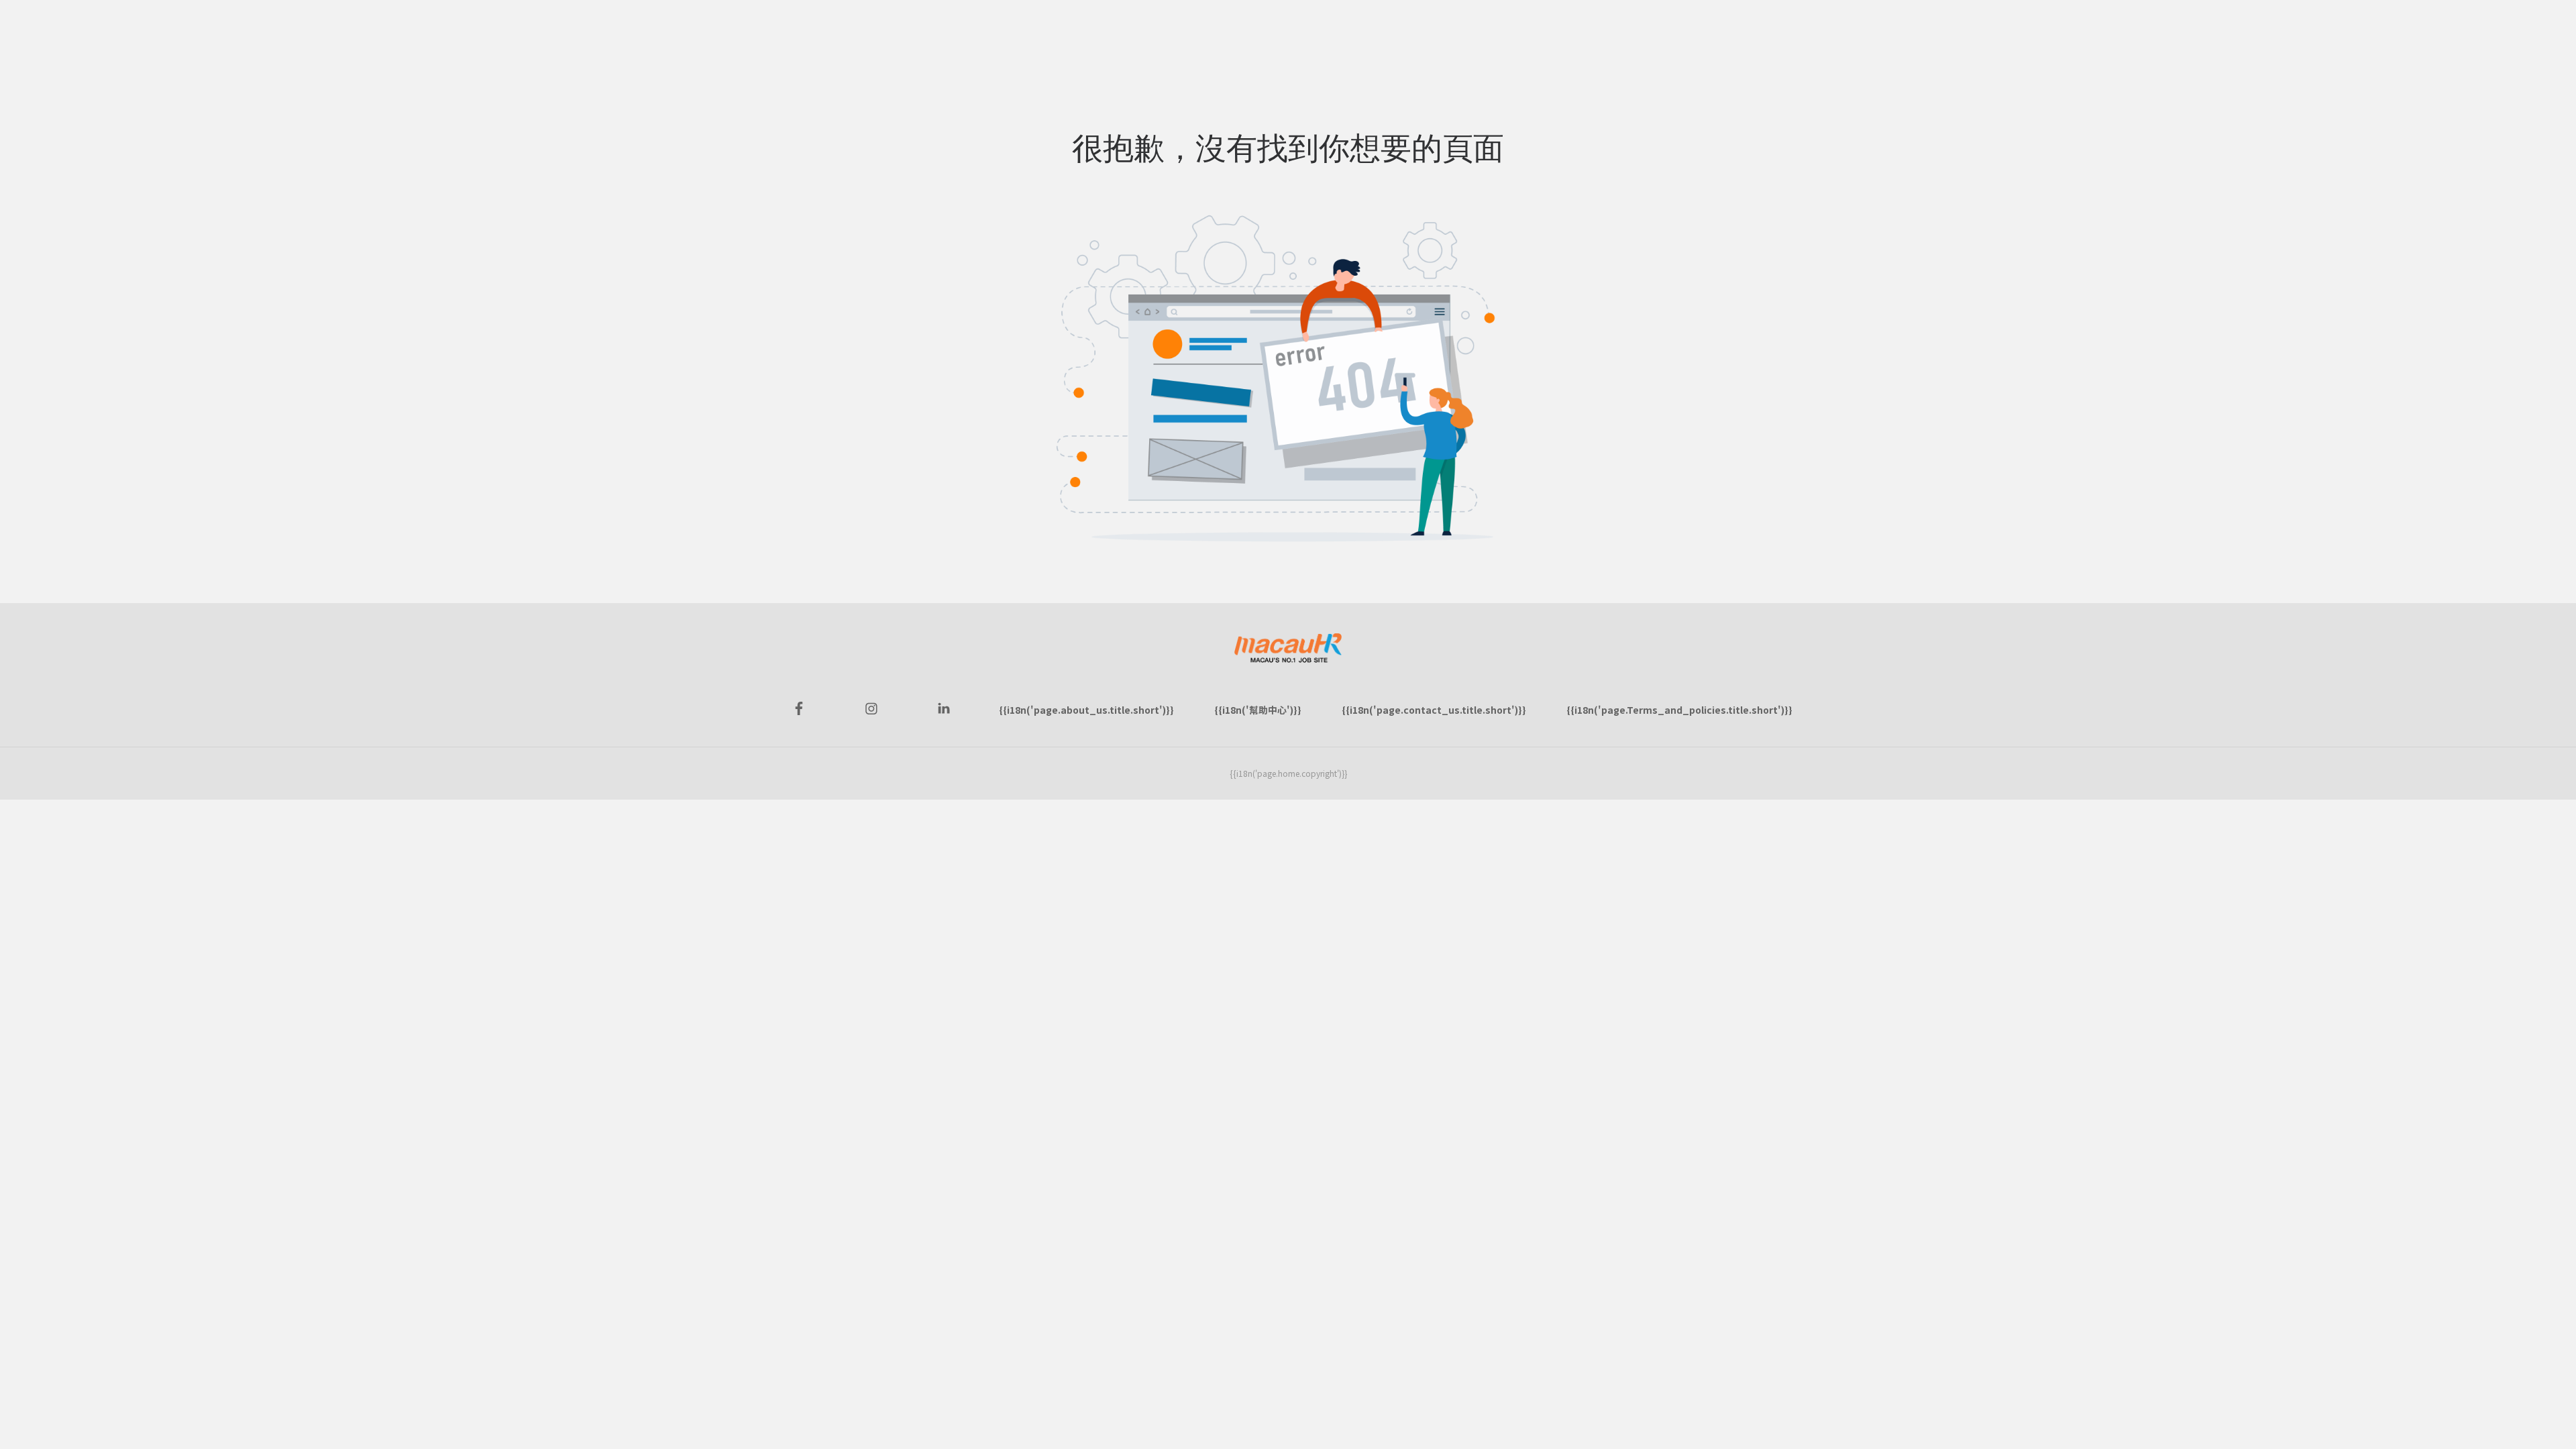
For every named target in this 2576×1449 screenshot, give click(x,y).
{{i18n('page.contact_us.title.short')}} (1434, 710)
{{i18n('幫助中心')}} (1258, 710)
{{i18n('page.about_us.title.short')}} (1086, 710)
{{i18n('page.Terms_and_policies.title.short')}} (1679, 710)
